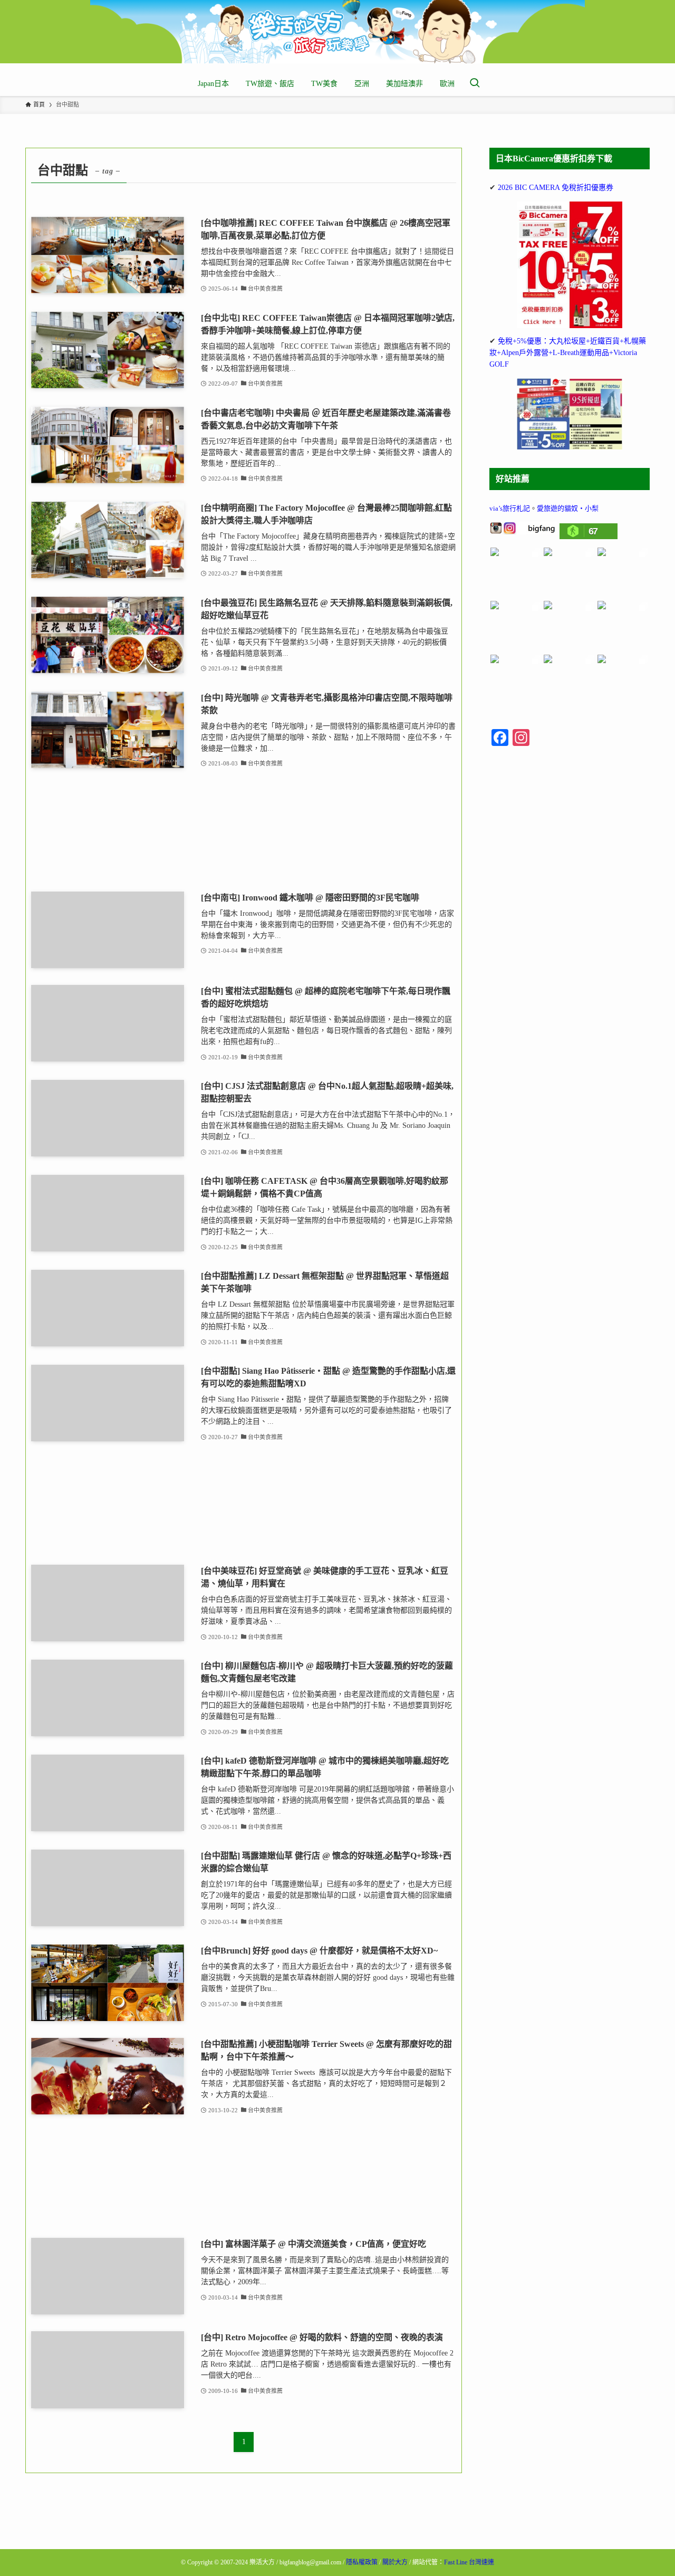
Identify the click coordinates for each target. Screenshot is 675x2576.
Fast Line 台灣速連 (469, 2562)
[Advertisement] (244, 831)
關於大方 (395, 2562)
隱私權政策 (362, 2562)
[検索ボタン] (475, 84)
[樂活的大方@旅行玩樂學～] (337, 32)
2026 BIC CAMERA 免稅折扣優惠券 (556, 188)
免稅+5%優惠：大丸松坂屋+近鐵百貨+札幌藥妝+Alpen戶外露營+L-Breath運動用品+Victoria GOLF (568, 353)
